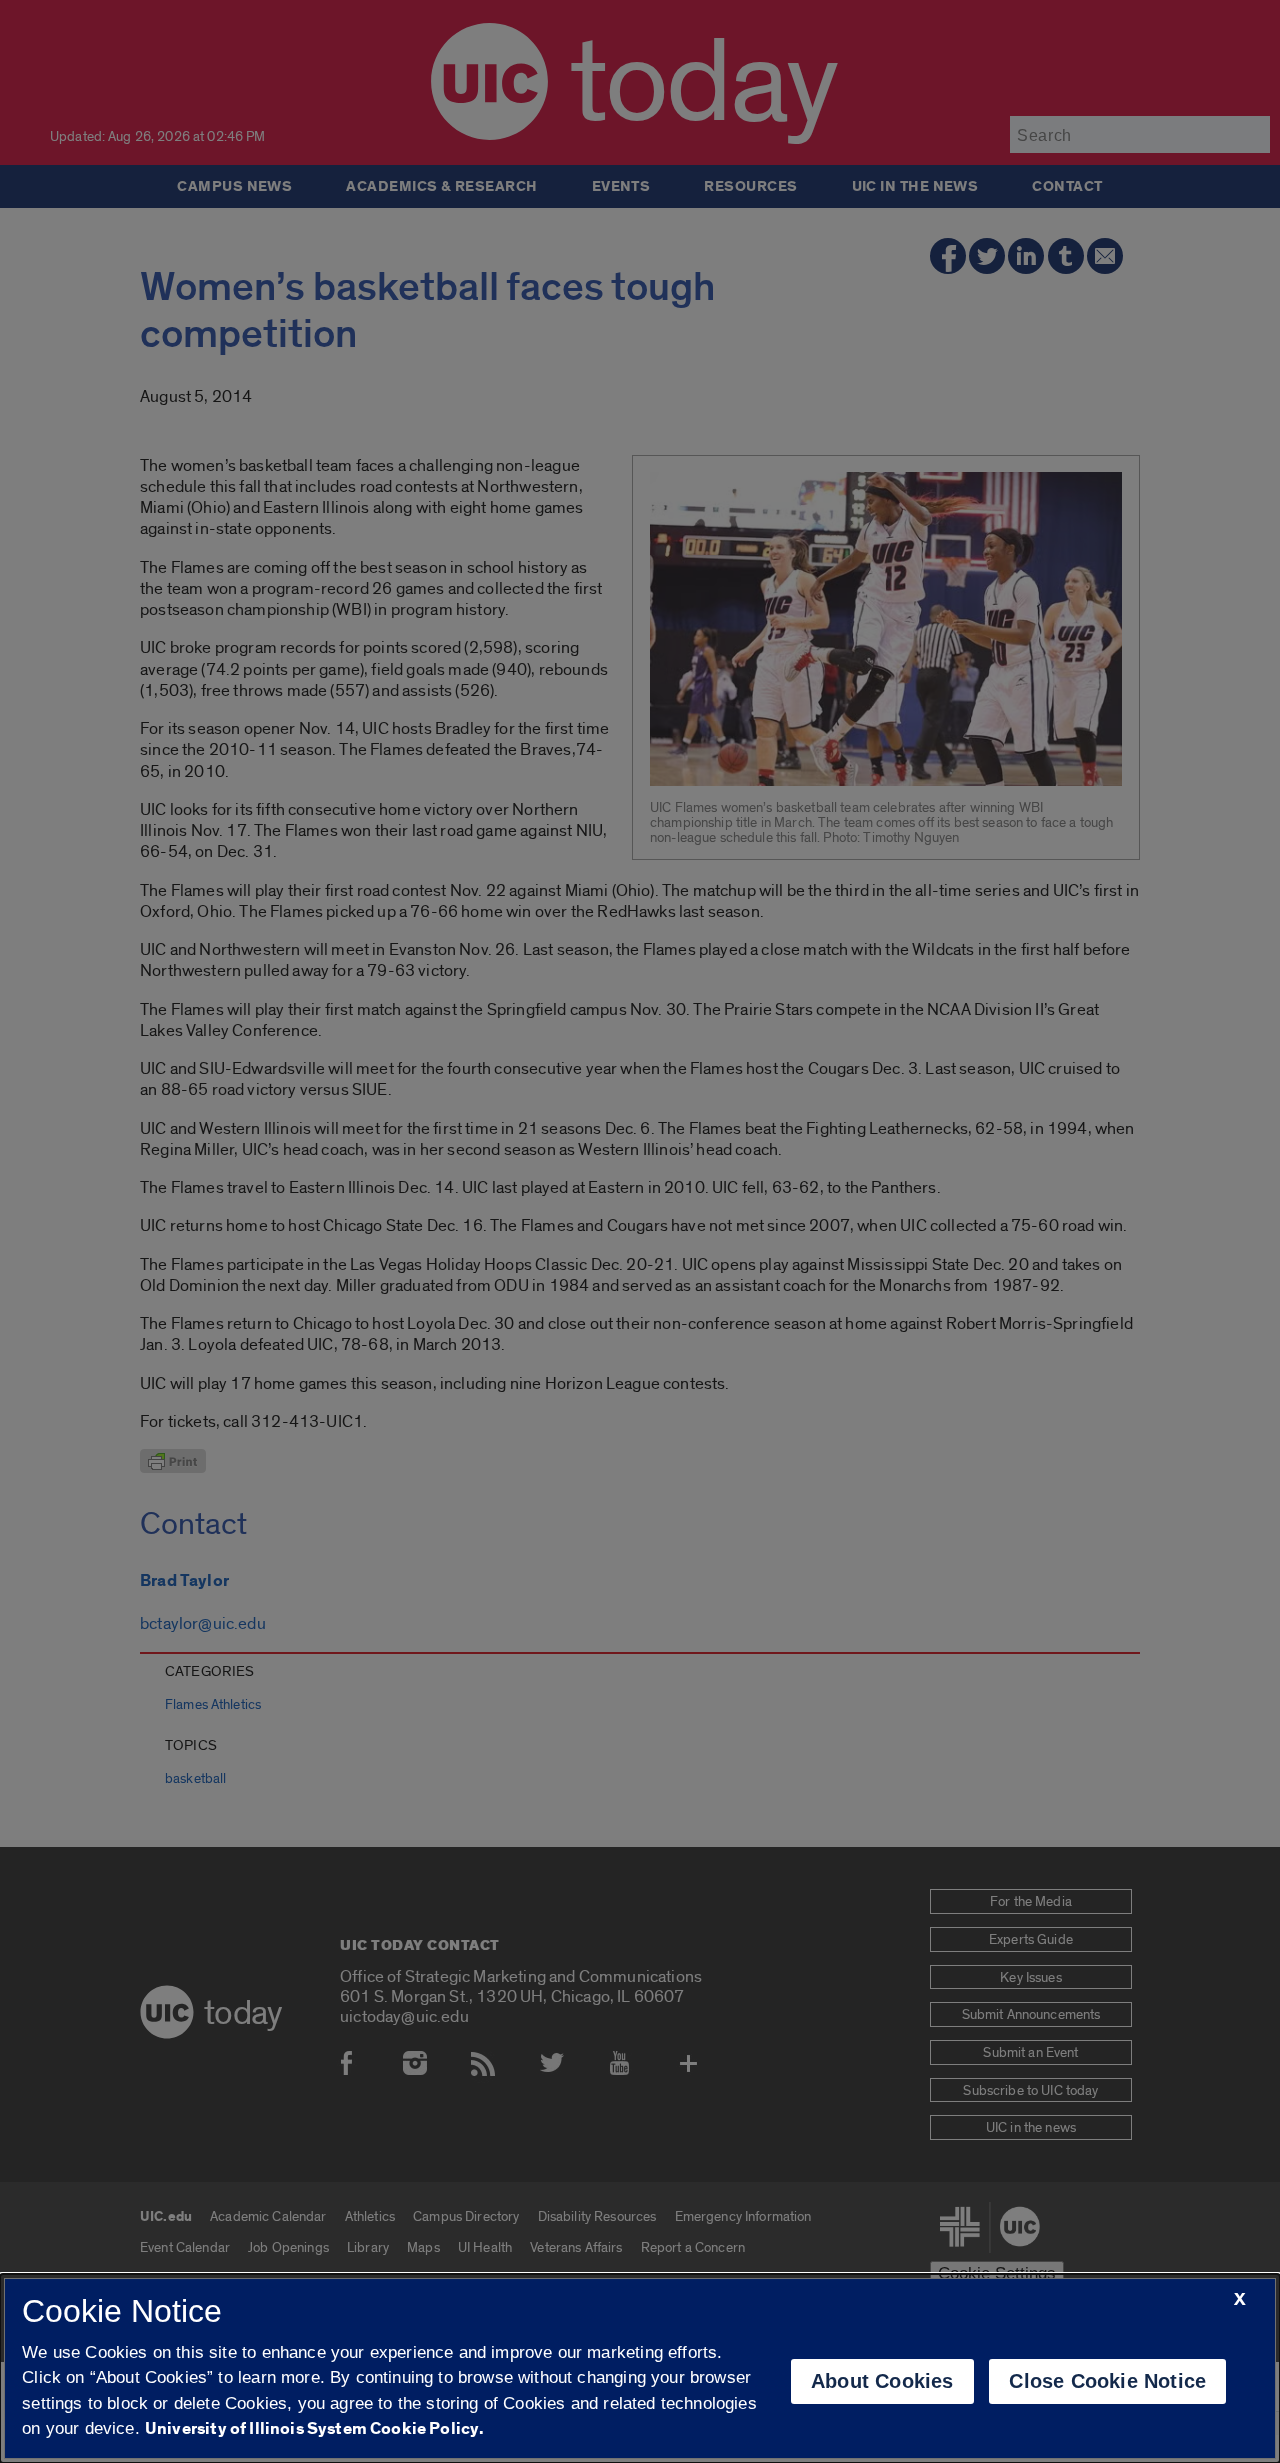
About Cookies (882, 2381)
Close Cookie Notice (1107, 2381)
